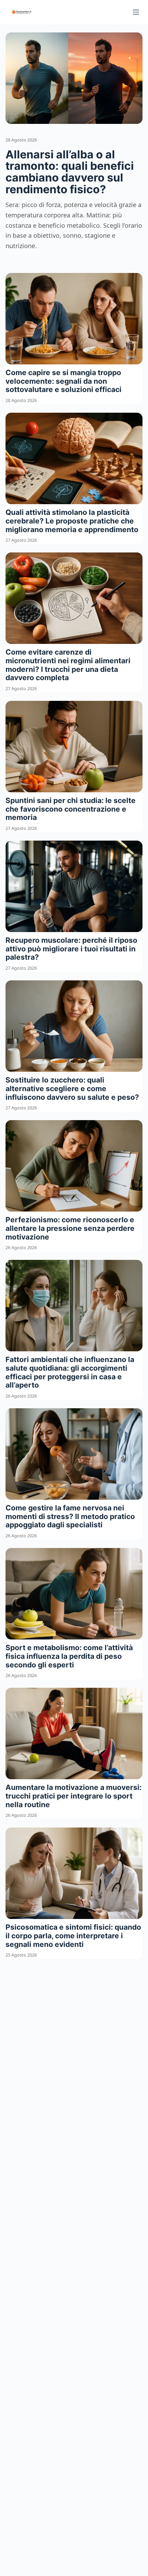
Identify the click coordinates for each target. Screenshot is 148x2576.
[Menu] (136, 12)
